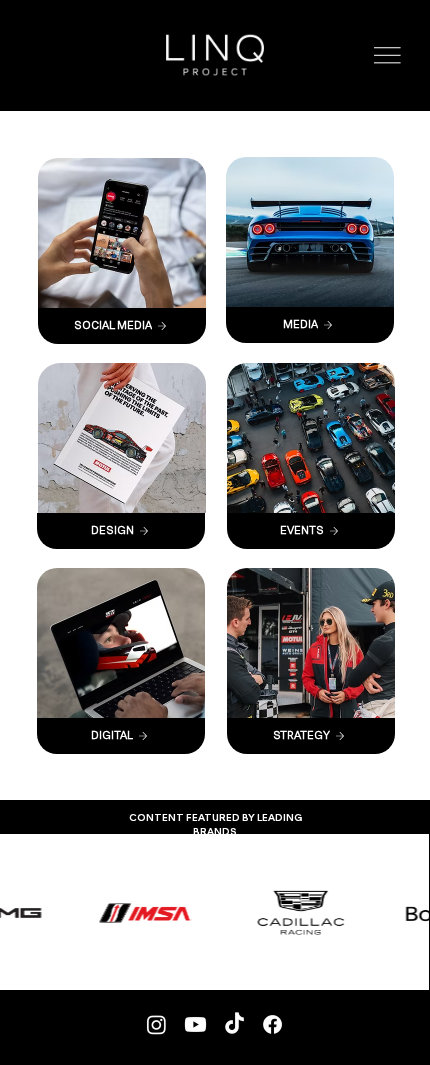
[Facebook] (272, 1024)
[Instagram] (156, 1024)
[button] (387, 55)
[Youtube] (195, 1024)
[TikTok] (234, 1024)
